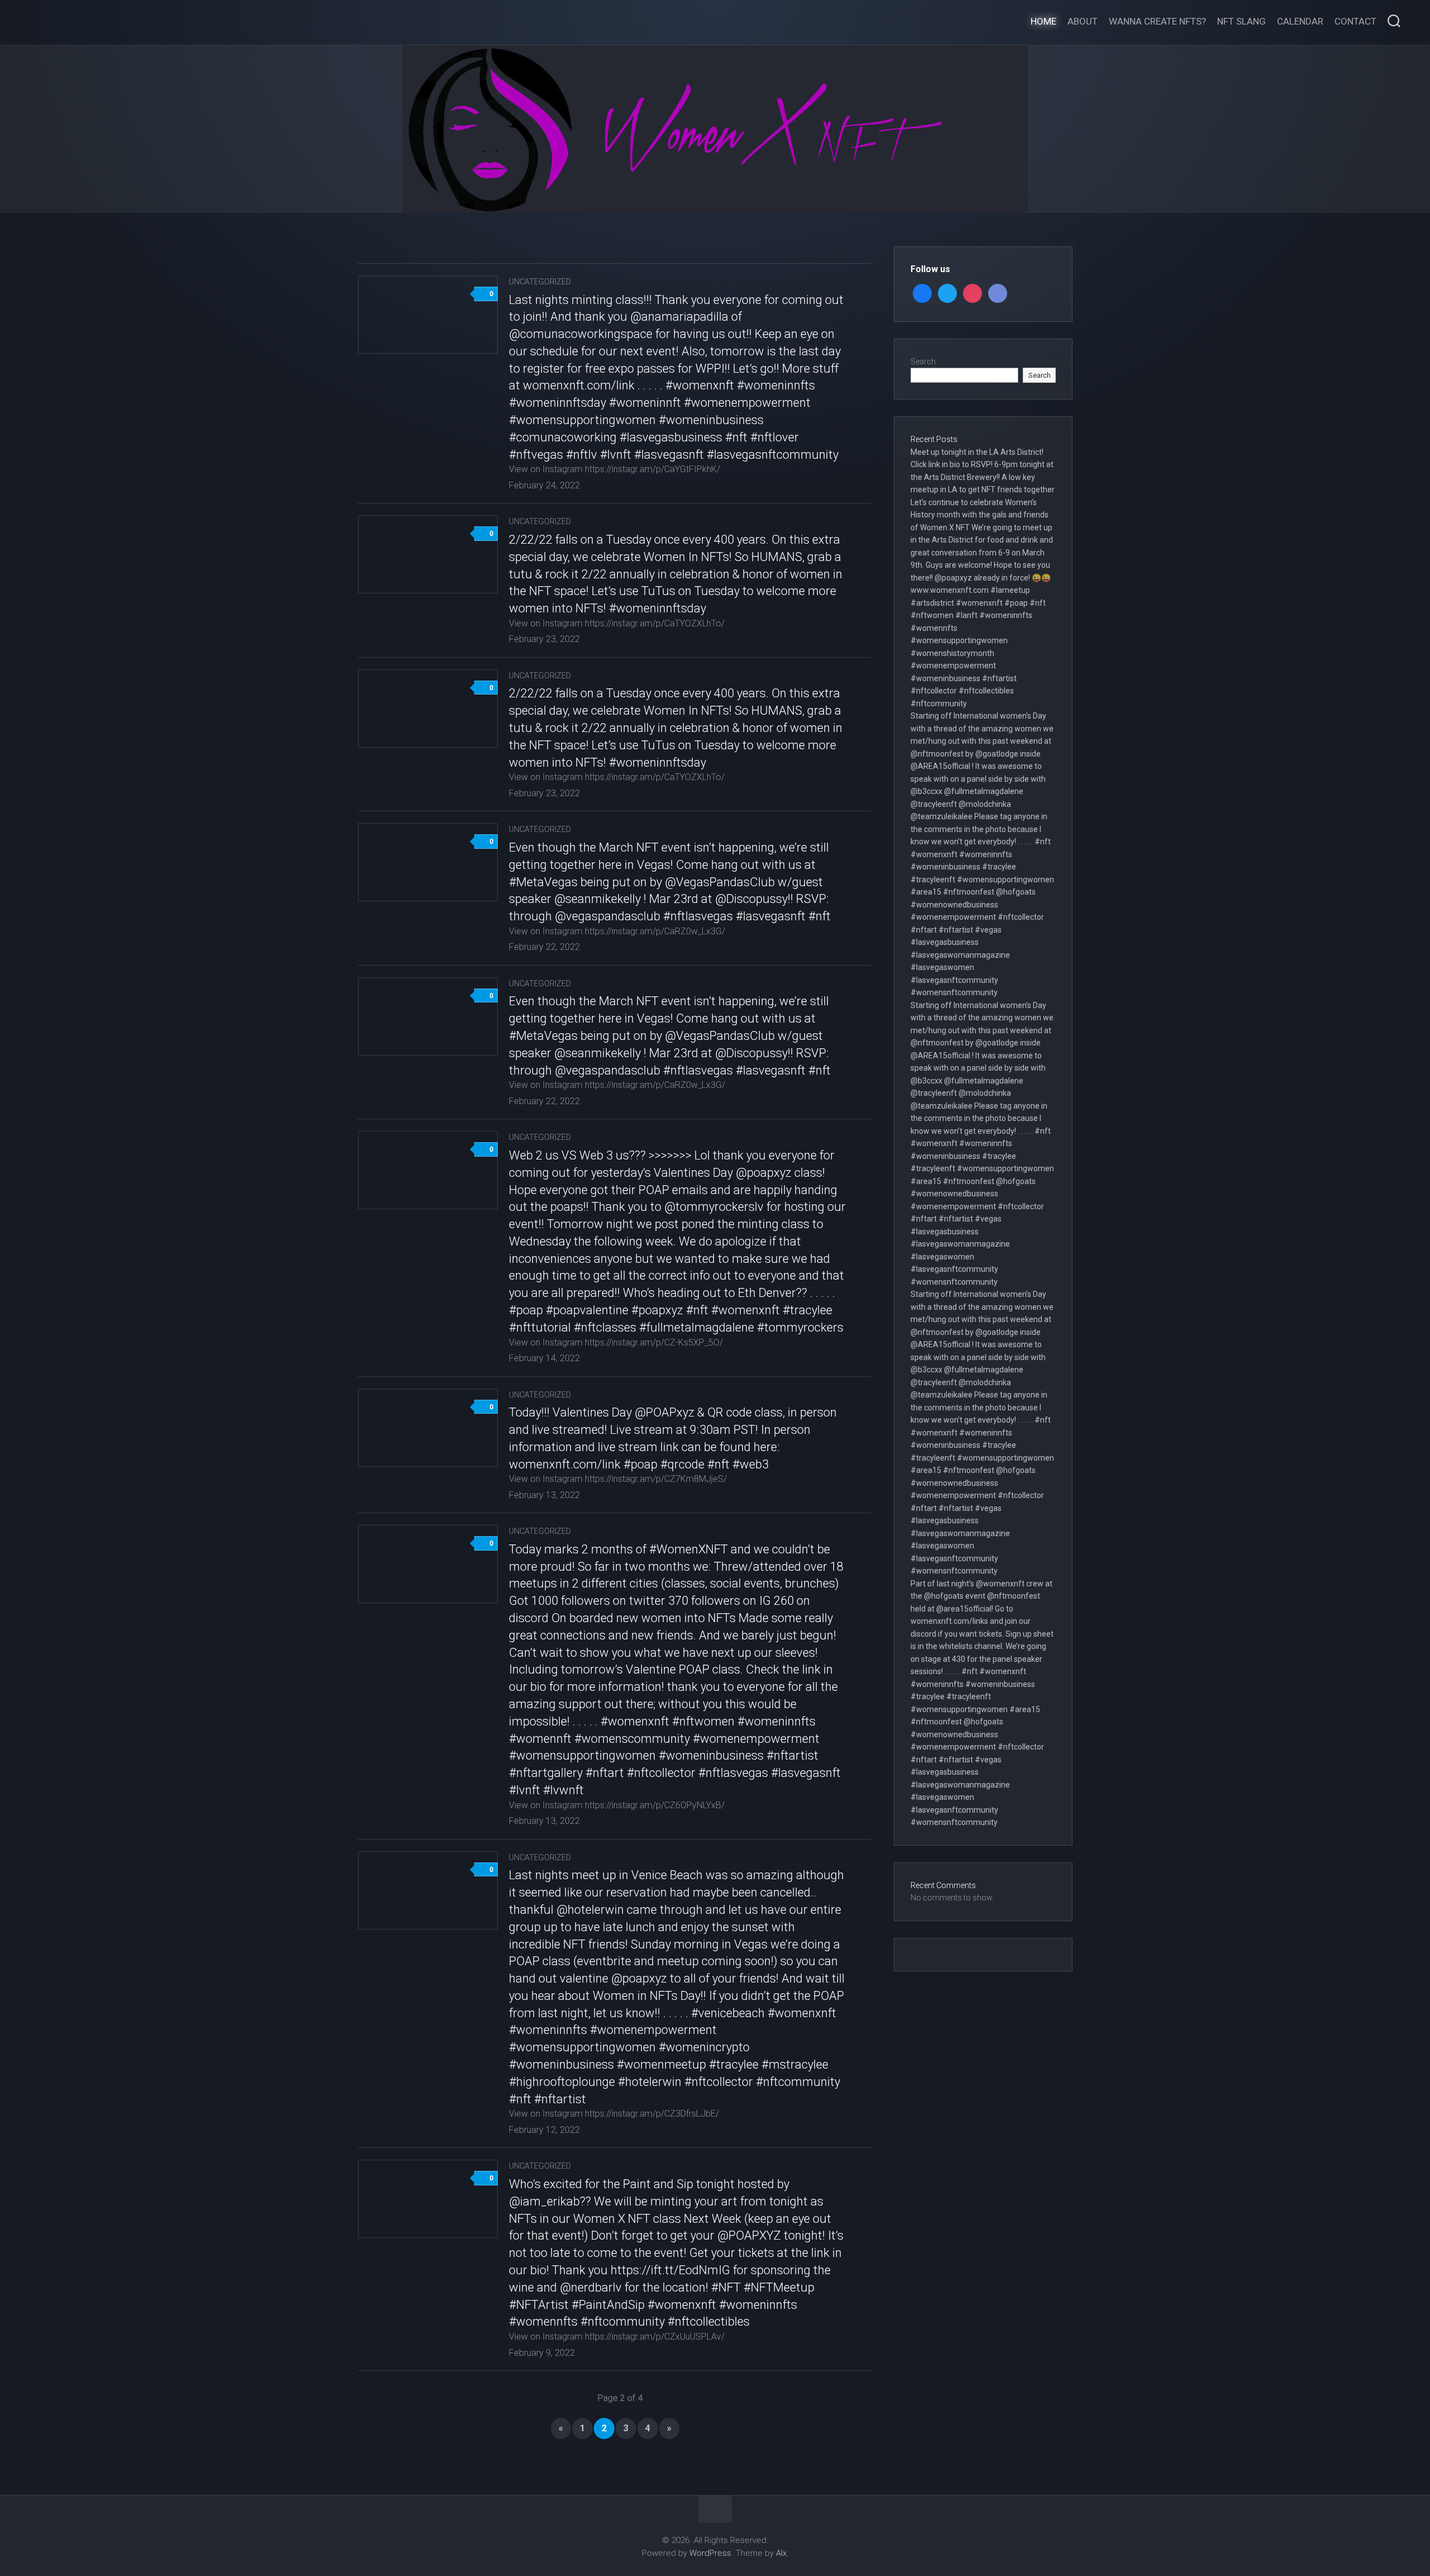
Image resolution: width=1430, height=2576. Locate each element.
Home (1043, 21)
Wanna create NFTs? (1157, 21)
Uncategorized (540, 282)
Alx (781, 2553)
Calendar (1300, 21)
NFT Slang (1241, 21)
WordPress (710, 2553)
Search (923, 362)
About (1083, 21)
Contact (1355, 21)
